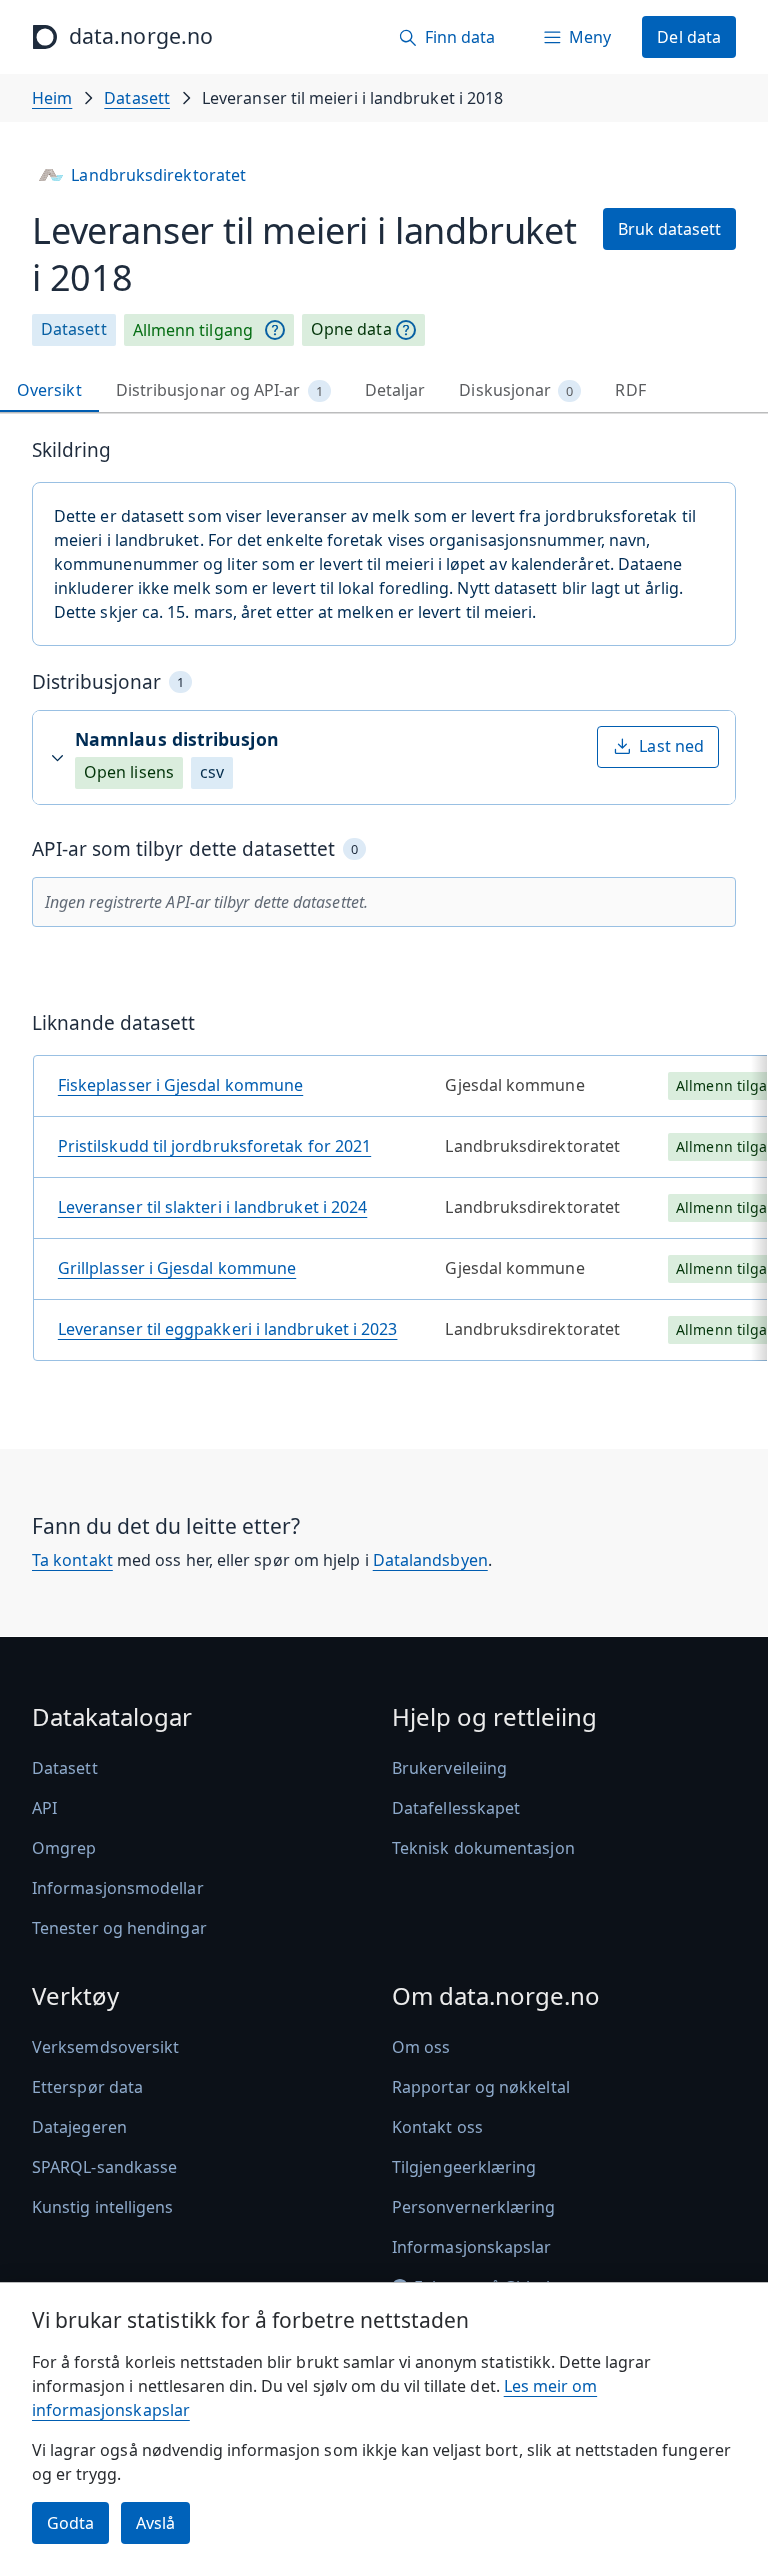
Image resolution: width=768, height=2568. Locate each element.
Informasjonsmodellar (118, 1888)
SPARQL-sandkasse (104, 2167)
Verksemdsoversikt (105, 2047)
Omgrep (64, 1848)
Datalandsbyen (430, 1560)
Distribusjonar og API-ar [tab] (219, 390)
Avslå (155, 2523)
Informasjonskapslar (472, 2247)
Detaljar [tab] (395, 390)
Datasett (137, 98)
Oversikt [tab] (49, 390)
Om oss (421, 2047)
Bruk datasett (669, 229)
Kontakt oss (437, 2127)
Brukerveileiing (449, 1768)
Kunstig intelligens (103, 2207)
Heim (52, 98)
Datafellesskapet (456, 1808)
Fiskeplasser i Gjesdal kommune (180, 1085)
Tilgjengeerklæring (464, 2167)
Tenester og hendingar (119, 1928)
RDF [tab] (630, 390)
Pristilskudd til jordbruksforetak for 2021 (214, 1146)
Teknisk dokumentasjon (483, 1848)
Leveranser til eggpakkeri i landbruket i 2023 (228, 1329)
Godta (70, 2523)
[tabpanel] (384, 907)
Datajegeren (79, 2127)
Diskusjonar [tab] (516, 390)
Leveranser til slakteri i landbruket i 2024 (212, 1207)
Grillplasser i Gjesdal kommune (177, 1268)
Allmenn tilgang (193, 330)
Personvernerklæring (474, 2207)
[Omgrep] (275, 330)
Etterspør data (87, 2087)
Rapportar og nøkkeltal (481, 2087)
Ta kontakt (72, 1560)
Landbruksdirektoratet (158, 175)
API (44, 1808)
